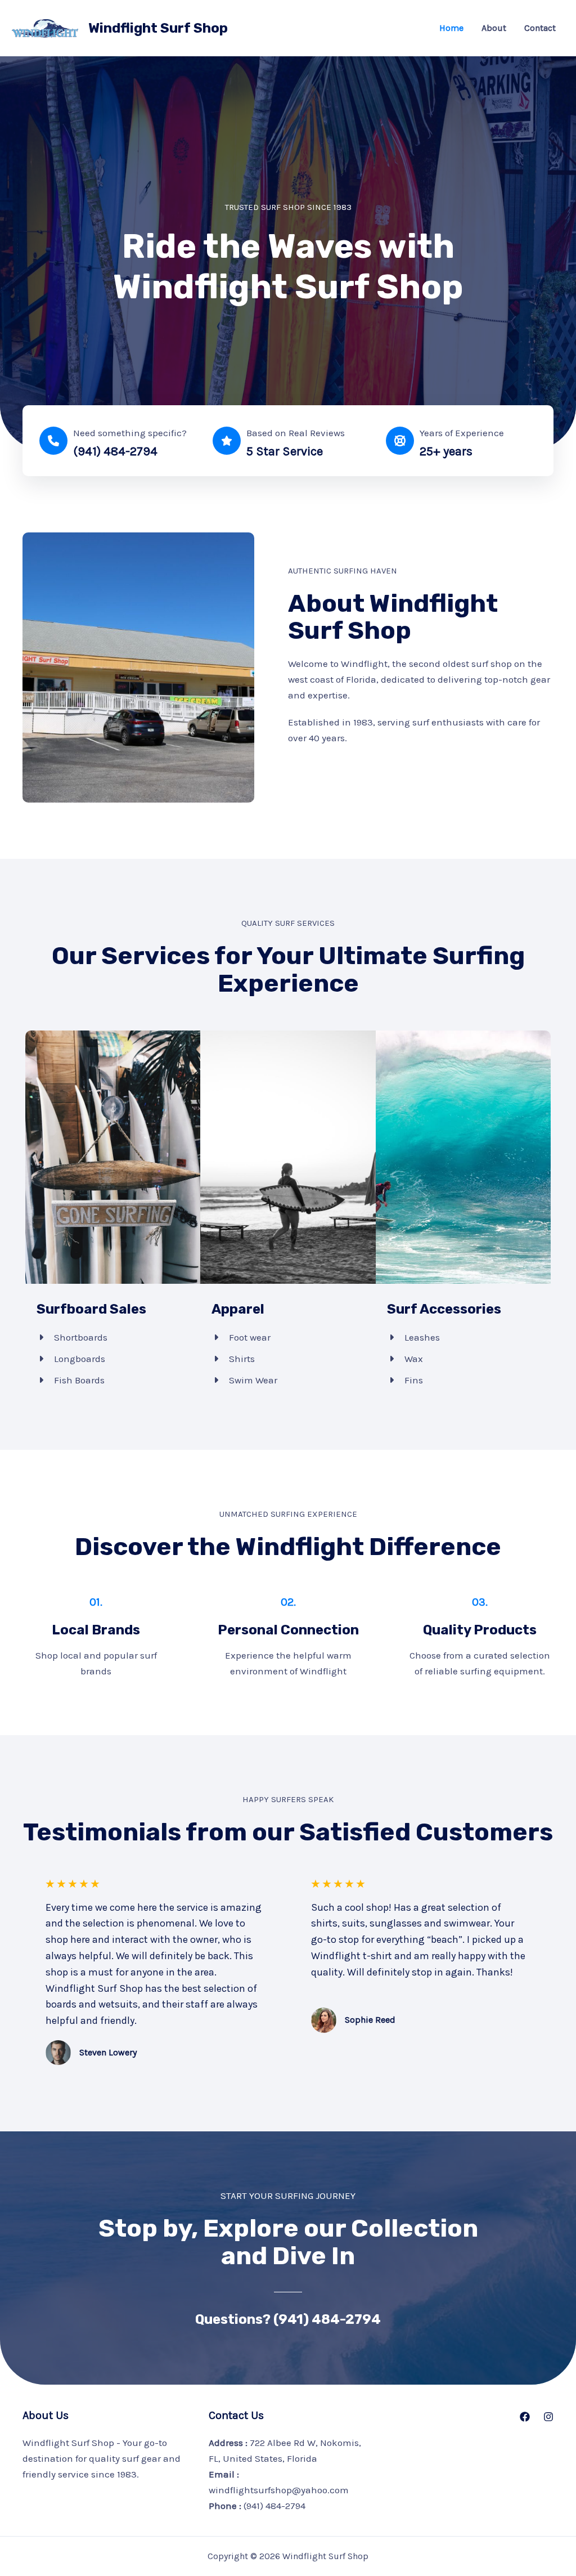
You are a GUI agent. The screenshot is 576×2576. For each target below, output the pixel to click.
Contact (540, 28)
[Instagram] (548, 2417)
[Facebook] (525, 2417)
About (494, 28)
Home (451, 28)
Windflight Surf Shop (158, 28)
